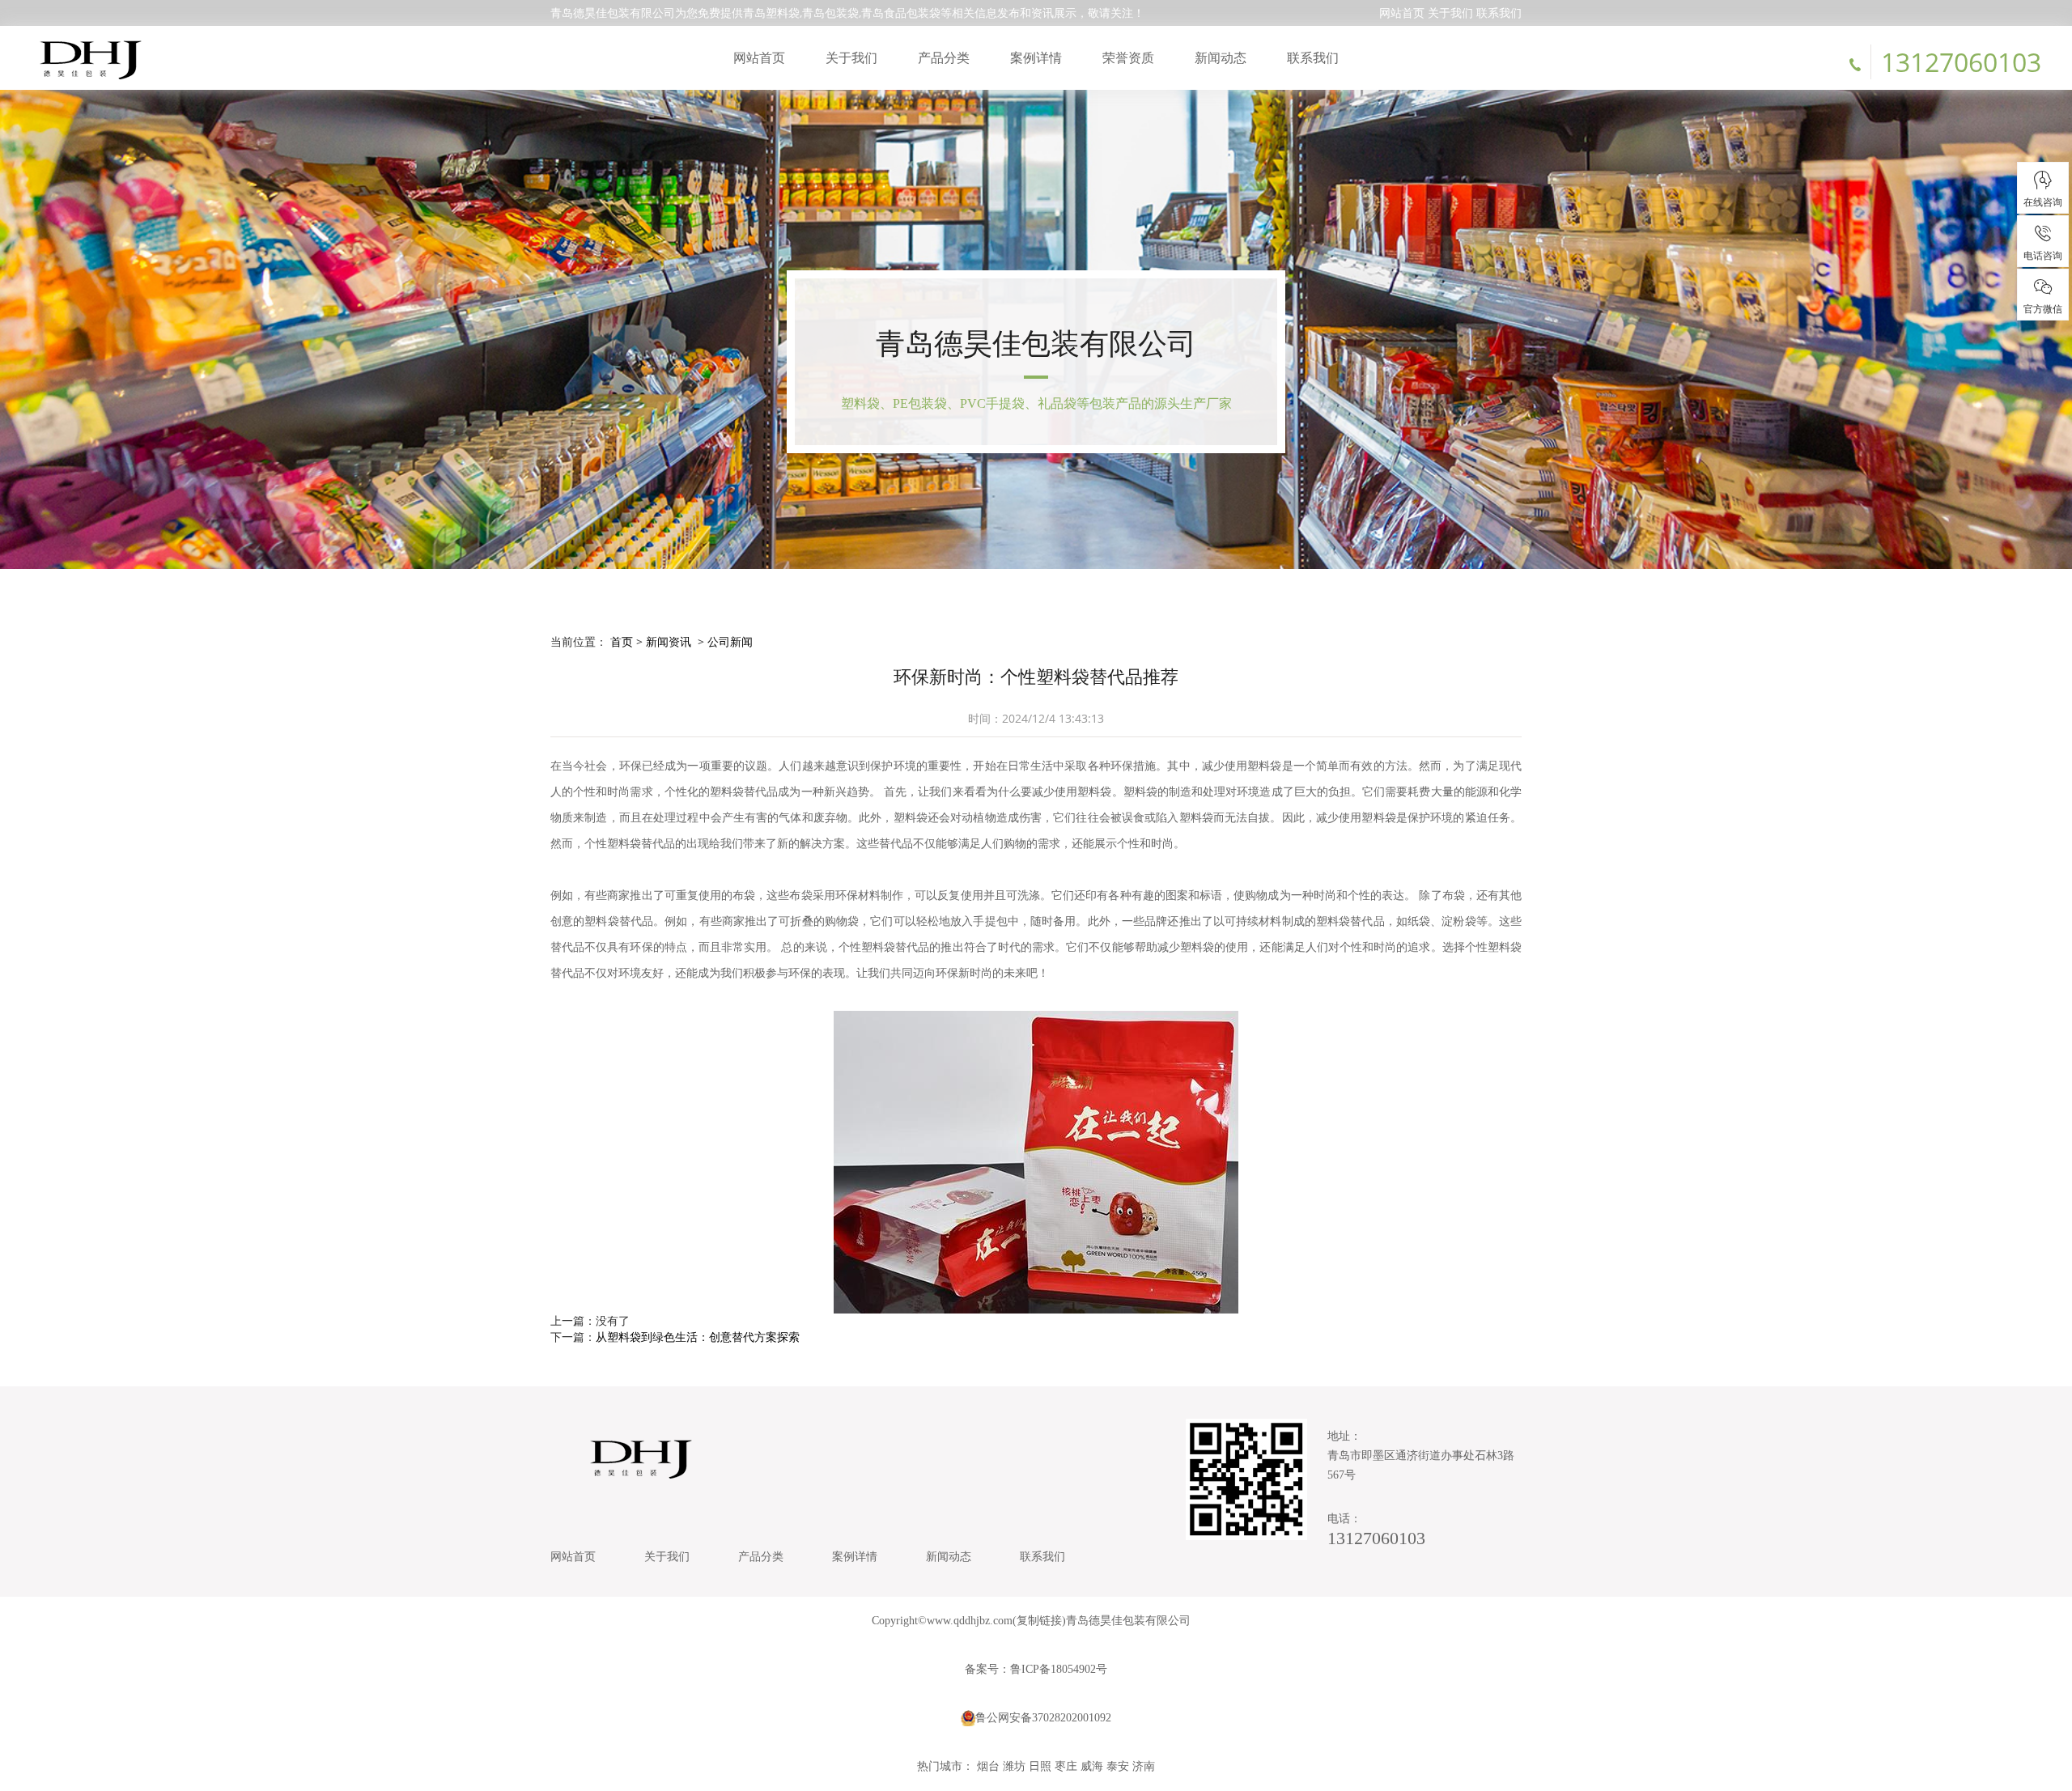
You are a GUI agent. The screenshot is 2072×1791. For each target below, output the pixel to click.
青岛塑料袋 (771, 13)
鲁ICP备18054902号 (1059, 1669)
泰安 (1118, 1766)
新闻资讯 (669, 641)
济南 (1144, 1766)
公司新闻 (730, 641)
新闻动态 (1221, 57)
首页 (622, 641)
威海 (1092, 1766)
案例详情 (1036, 57)
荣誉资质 (1128, 57)
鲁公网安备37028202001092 (1043, 1718)
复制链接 (1039, 1621)
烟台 (988, 1766)
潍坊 (1014, 1766)
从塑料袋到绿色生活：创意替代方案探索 (698, 1337)
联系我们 (1499, 13)
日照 (1040, 1766)
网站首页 (1402, 13)
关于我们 (1450, 13)
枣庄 (1066, 1766)
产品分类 (944, 57)
